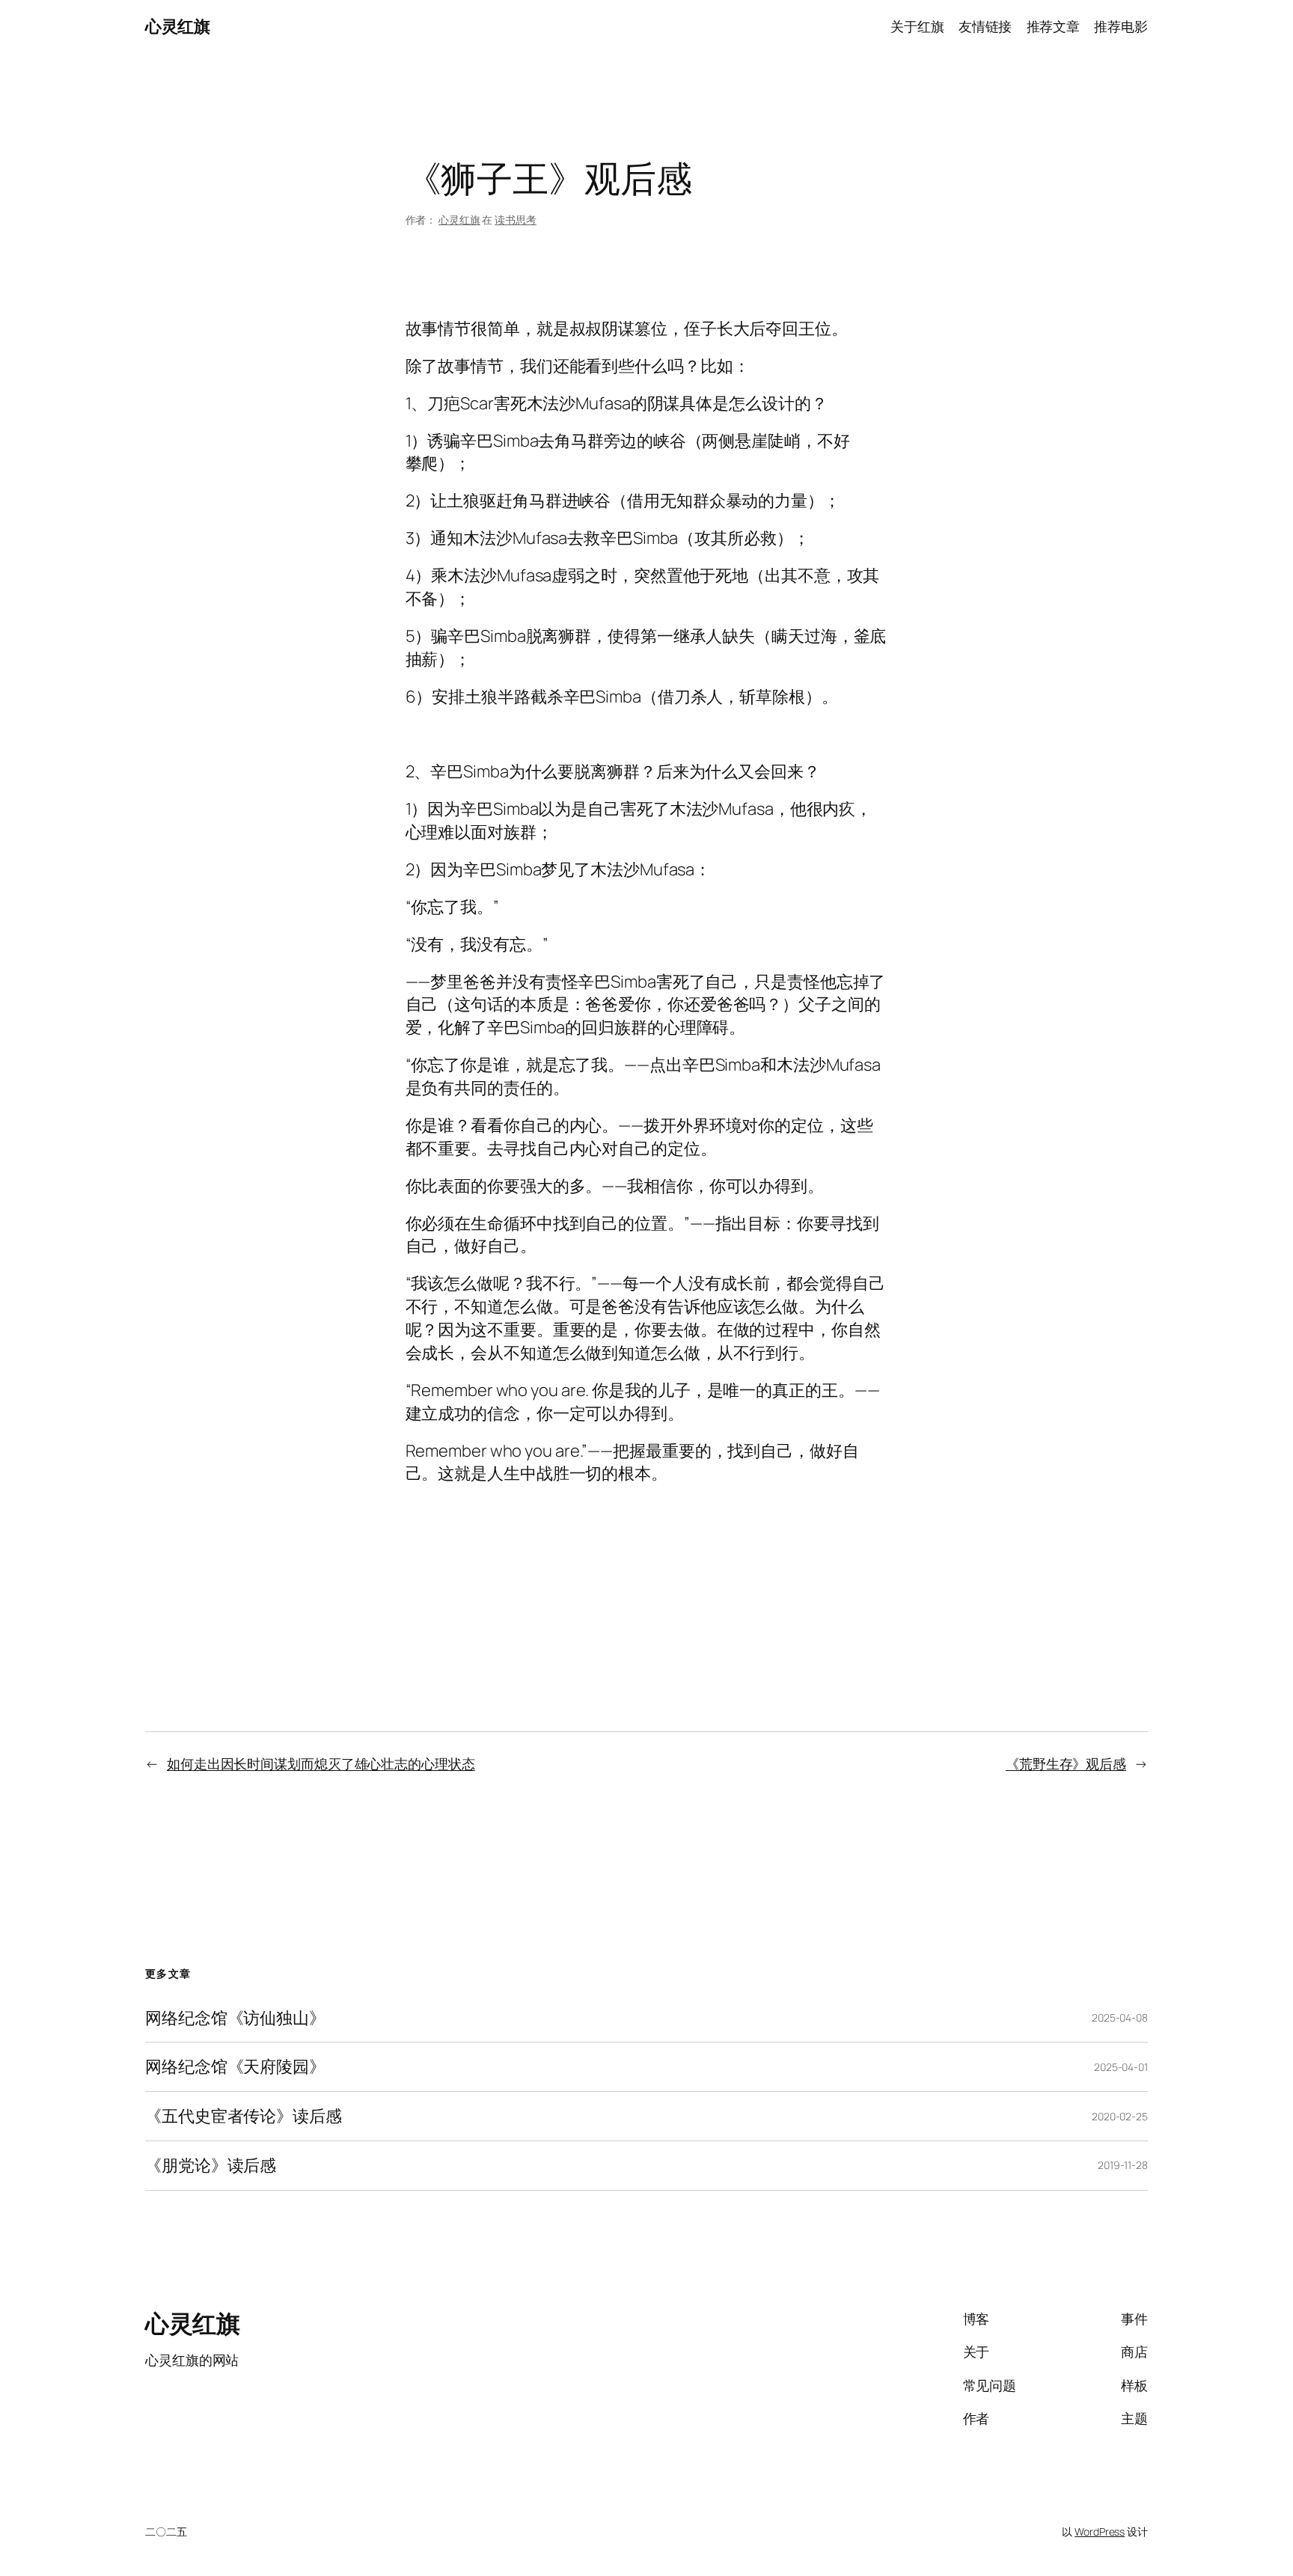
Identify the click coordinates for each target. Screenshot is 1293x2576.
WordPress (1100, 2531)
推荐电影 (1121, 26)
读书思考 (516, 220)
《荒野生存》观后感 (1066, 1763)
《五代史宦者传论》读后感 (244, 2116)
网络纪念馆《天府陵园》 (235, 2067)
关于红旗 (917, 26)
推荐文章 (1054, 26)
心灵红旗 (177, 26)
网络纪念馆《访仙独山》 (235, 2018)
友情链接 (985, 26)
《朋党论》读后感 (211, 2166)
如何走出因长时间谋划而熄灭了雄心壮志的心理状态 (321, 1763)
